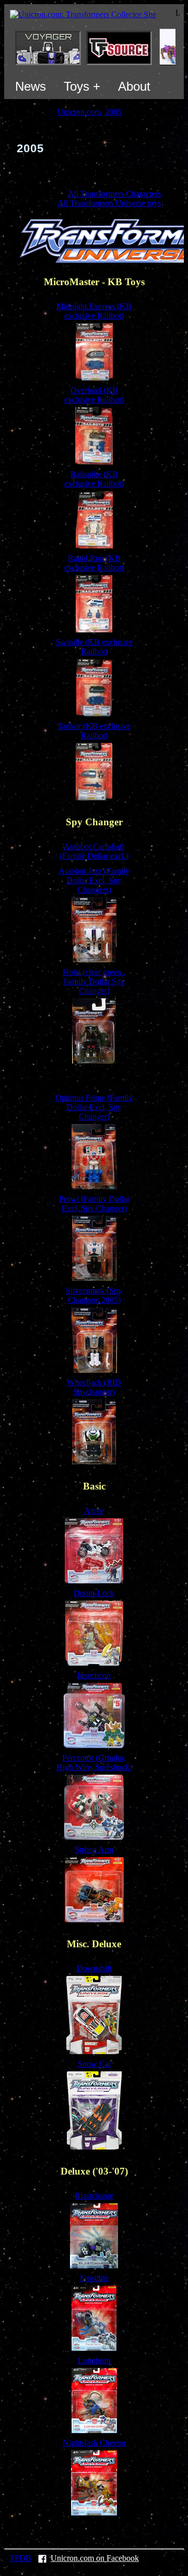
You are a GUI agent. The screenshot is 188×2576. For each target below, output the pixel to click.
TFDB (20, 2558)
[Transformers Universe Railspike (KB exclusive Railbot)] (94, 546)
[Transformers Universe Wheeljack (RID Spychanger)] (94, 1462)
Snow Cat (94, 2064)
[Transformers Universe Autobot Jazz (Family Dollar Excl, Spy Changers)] (94, 960)
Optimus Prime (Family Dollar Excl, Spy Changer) (94, 1107)
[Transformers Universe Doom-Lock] (94, 1663)
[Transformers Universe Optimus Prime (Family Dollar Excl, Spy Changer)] (94, 1186)
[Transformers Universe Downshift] (94, 2051)
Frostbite (94, 2278)
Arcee (94, 1511)
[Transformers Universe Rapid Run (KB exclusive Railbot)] (94, 630)
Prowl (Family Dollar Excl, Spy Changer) (94, 1204)
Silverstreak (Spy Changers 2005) (94, 1295)
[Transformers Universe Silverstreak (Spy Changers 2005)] (94, 1370)
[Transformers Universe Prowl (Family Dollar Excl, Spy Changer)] (94, 1278)
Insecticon (94, 1675)
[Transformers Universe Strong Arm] (94, 1919)
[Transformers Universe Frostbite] (94, 2348)
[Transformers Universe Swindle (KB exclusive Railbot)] (94, 713)
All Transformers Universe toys (109, 203)
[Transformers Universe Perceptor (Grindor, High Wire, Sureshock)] (94, 1837)
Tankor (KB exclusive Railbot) (94, 731)
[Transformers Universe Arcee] (94, 1580)
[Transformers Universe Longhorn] (94, 2430)
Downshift (94, 1968)
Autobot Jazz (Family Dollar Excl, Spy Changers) (94, 880)
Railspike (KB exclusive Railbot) (94, 479)
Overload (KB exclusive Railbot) (94, 395)
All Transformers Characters (114, 194)
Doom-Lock (94, 1593)
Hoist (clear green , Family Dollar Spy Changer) (94, 981)
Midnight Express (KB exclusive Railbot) (94, 311)
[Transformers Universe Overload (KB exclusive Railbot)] (94, 462)
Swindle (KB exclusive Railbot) (94, 647)
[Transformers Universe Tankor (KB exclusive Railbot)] (94, 797)
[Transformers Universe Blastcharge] (94, 2266)
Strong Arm (94, 1849)
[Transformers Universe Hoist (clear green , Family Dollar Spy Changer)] (94, 1061)
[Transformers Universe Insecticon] (94, 1745)
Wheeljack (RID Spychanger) (94, 1387)
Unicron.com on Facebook (95, 2558)
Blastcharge (94, 2196)
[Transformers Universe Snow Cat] (94, 2147)
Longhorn (94, 2360)
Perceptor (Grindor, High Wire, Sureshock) (94, 1762)
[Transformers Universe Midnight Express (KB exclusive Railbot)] (94, 378)
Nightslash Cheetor (94, 2443)
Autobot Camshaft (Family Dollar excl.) (94, 851)
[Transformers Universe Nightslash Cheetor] (94, 2513)
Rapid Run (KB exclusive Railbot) (94, 563)
